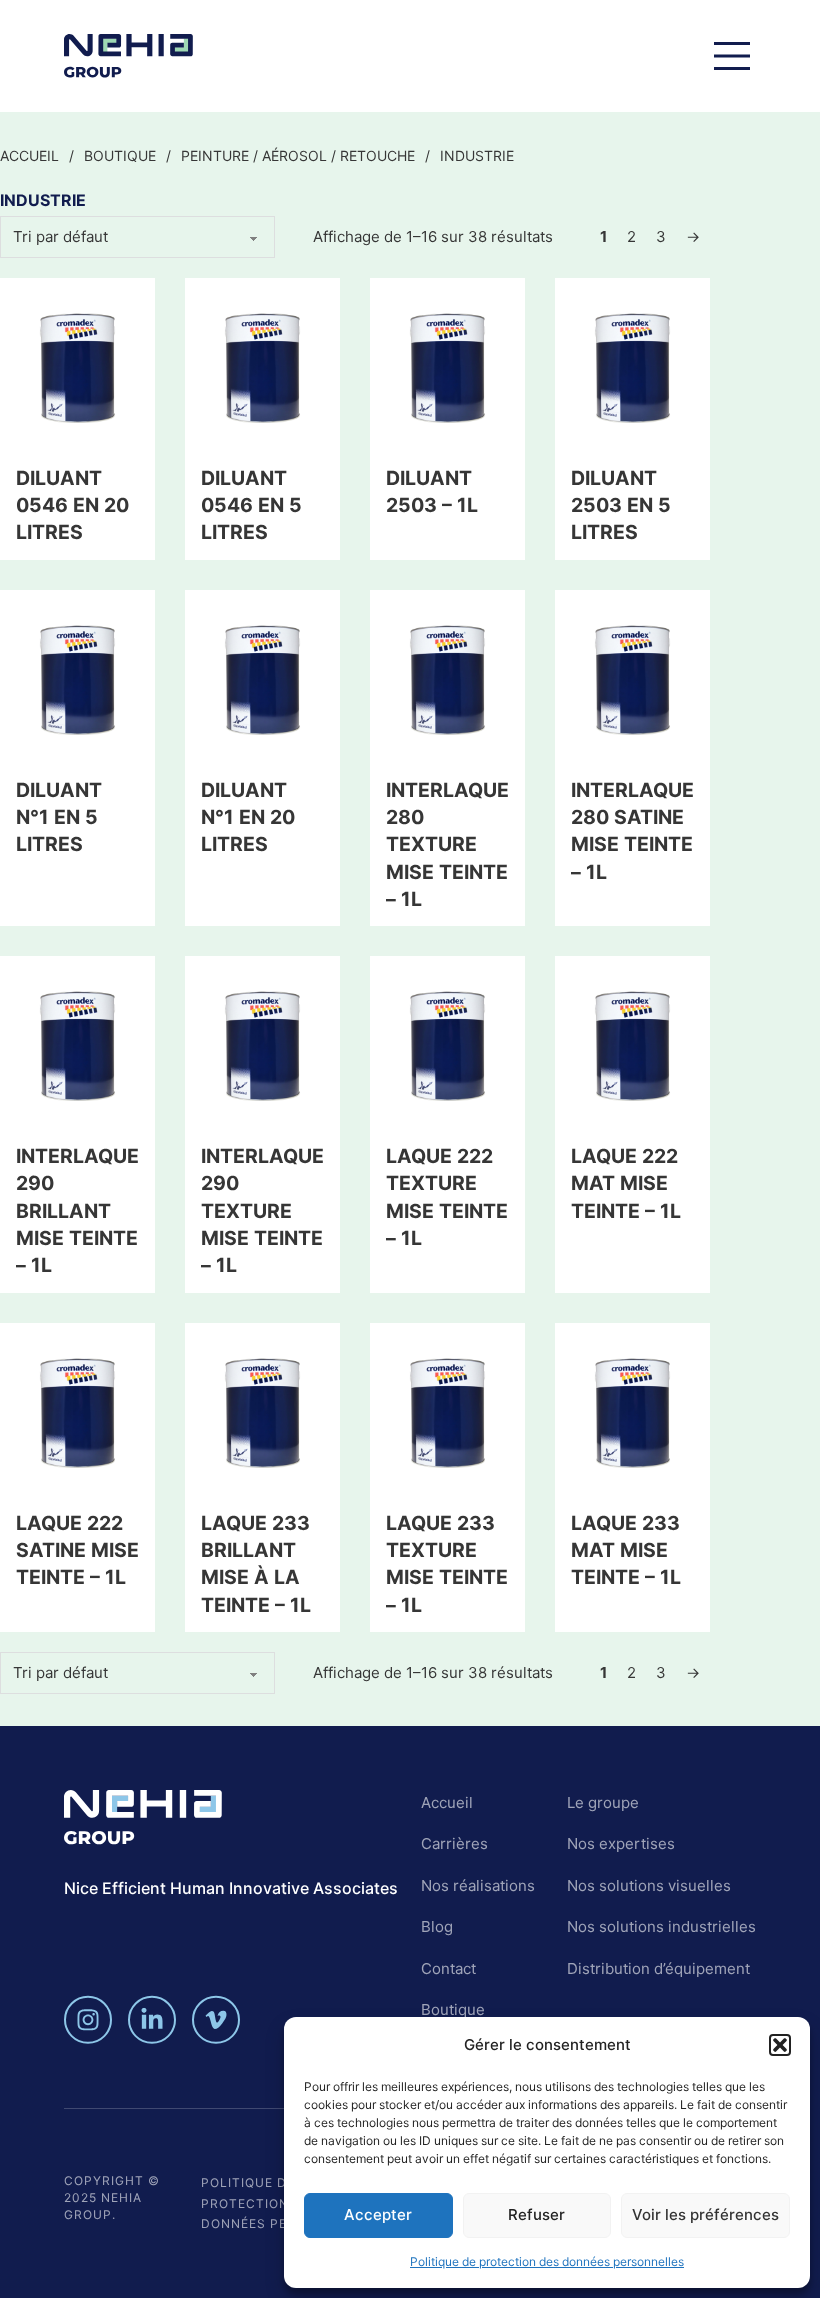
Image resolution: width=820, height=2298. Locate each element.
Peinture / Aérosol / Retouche (298, 155)
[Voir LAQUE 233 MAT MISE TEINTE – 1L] (632, 1411)
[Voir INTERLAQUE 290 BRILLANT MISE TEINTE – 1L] (77, 1044)
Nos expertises (621, 1843)
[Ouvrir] (732, 56)
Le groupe (603, 1802)
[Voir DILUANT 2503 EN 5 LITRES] (632, 366)
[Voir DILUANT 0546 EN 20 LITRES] (77, 366)
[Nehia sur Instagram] (88, 2019)
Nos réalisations (478, 1885)
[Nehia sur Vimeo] (216, 2019)
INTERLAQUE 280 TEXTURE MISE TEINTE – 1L (447, 844)
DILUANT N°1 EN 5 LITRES (59, 817)
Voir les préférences (705, 2214)
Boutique (120, 155)
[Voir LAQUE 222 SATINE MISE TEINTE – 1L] (77, 1411)
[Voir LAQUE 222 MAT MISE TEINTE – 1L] (632, 1044)
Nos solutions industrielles (661, 1926)
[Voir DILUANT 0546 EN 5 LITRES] (262, 366)
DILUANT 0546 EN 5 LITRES (251, 505)
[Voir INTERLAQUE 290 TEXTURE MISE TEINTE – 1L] (262, 1044)
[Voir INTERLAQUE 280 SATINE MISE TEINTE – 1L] (632, 678)
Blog (437, 1926)
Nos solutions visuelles (649, 1885)
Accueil (29, 155)
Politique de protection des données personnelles (547, 2261)
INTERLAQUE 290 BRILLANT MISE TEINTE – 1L (77, 1210)
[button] (780, 2045)
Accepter (378, 2214)
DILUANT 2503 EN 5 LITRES (621, 505)
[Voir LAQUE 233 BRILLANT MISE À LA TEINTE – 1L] (262, 1411)
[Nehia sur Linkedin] (152, 2019)
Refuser (536, 2214)
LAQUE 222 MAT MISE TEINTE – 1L (626, 1183)
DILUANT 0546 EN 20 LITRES (72, 505)
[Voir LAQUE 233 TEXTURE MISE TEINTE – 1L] (447, 1411)
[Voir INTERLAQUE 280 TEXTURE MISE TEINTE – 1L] (447, 678)
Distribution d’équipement (658, 1968)
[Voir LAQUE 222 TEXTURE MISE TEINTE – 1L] (447, 1044)
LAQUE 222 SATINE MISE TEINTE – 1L (77, 1550)
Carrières (454, 1843)
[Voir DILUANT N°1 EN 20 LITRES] (262, 678)
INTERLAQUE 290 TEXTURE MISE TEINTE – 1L (262, 1210)
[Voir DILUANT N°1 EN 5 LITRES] (77, 678)
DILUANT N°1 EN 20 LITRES (248, 817)
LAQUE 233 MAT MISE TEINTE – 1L (626, 1550)
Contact (448, 1968)
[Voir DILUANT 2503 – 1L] (447, 366)
